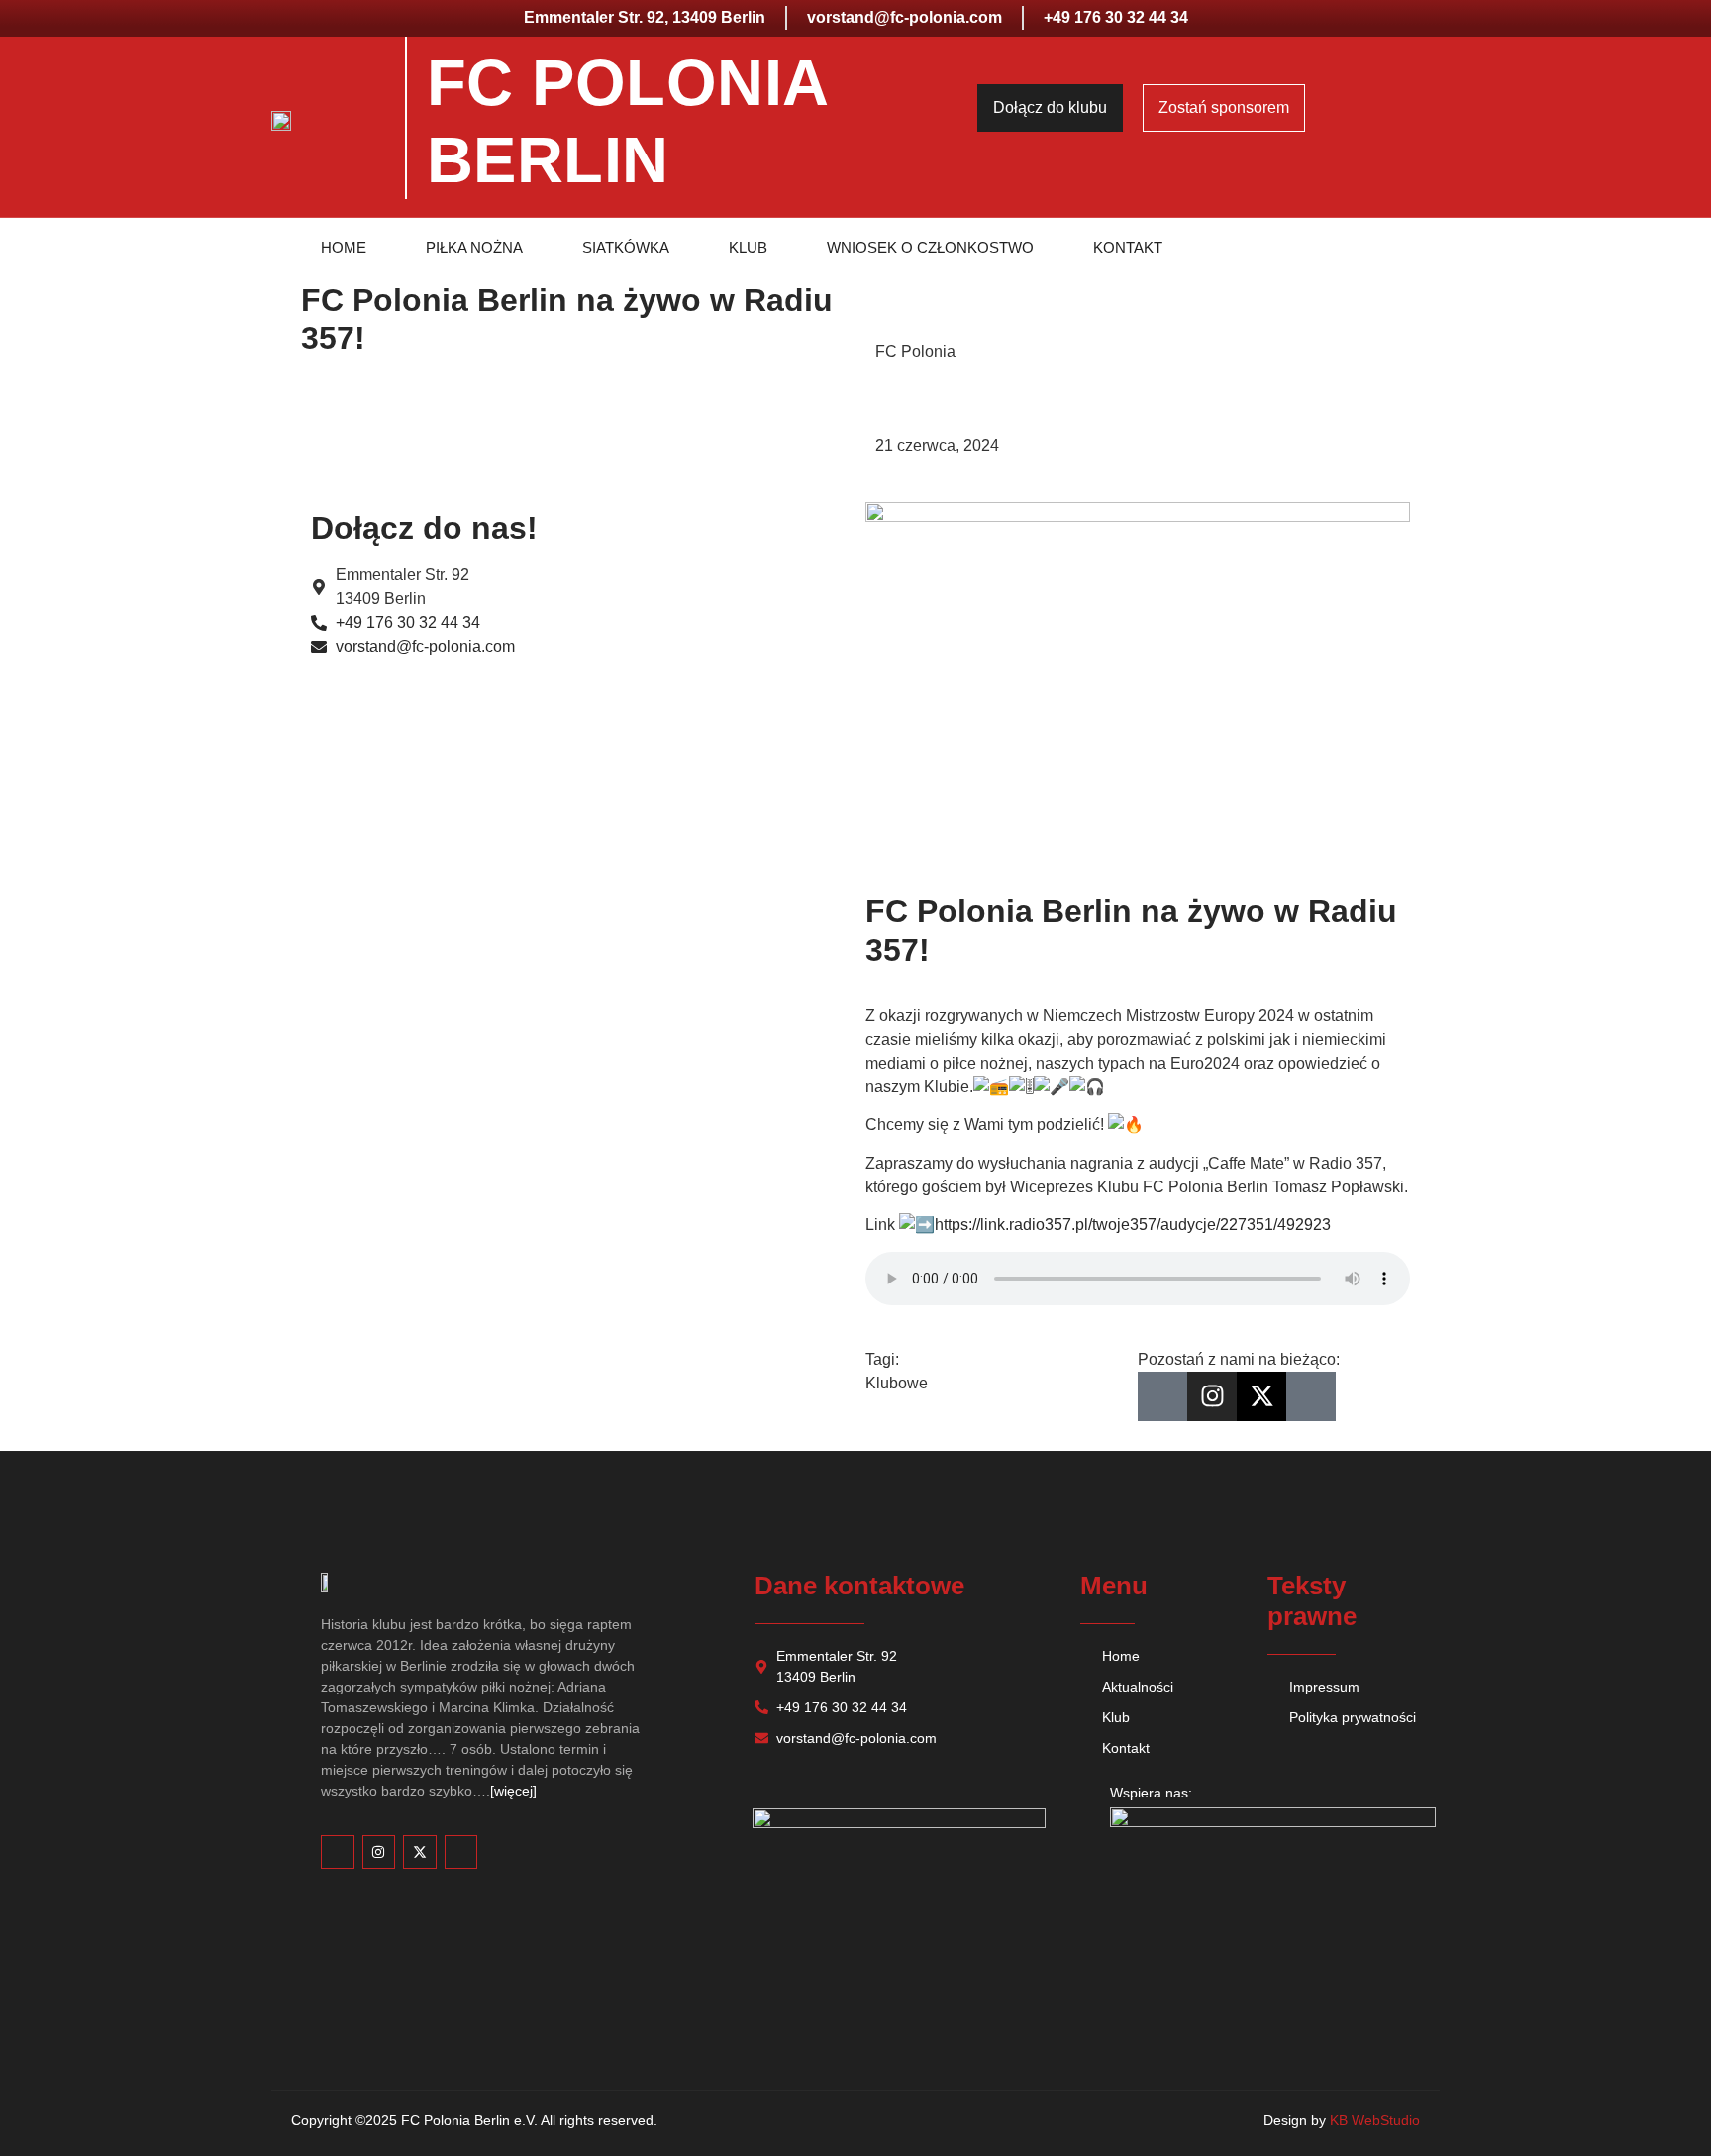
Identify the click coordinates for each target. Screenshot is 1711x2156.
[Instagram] (1212, 1396)
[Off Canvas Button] (1437, 115)
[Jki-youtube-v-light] (1311, 1396)
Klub (748, 247)
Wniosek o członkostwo (930, 247)
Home (344, 247)
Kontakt (1128, 247)
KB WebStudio (1375, 2120)
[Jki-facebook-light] (1162, 1396)
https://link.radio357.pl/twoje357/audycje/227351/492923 (1133, 1225)
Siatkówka (626, 247)
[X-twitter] (1261, 1396)
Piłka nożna (474, 247)
